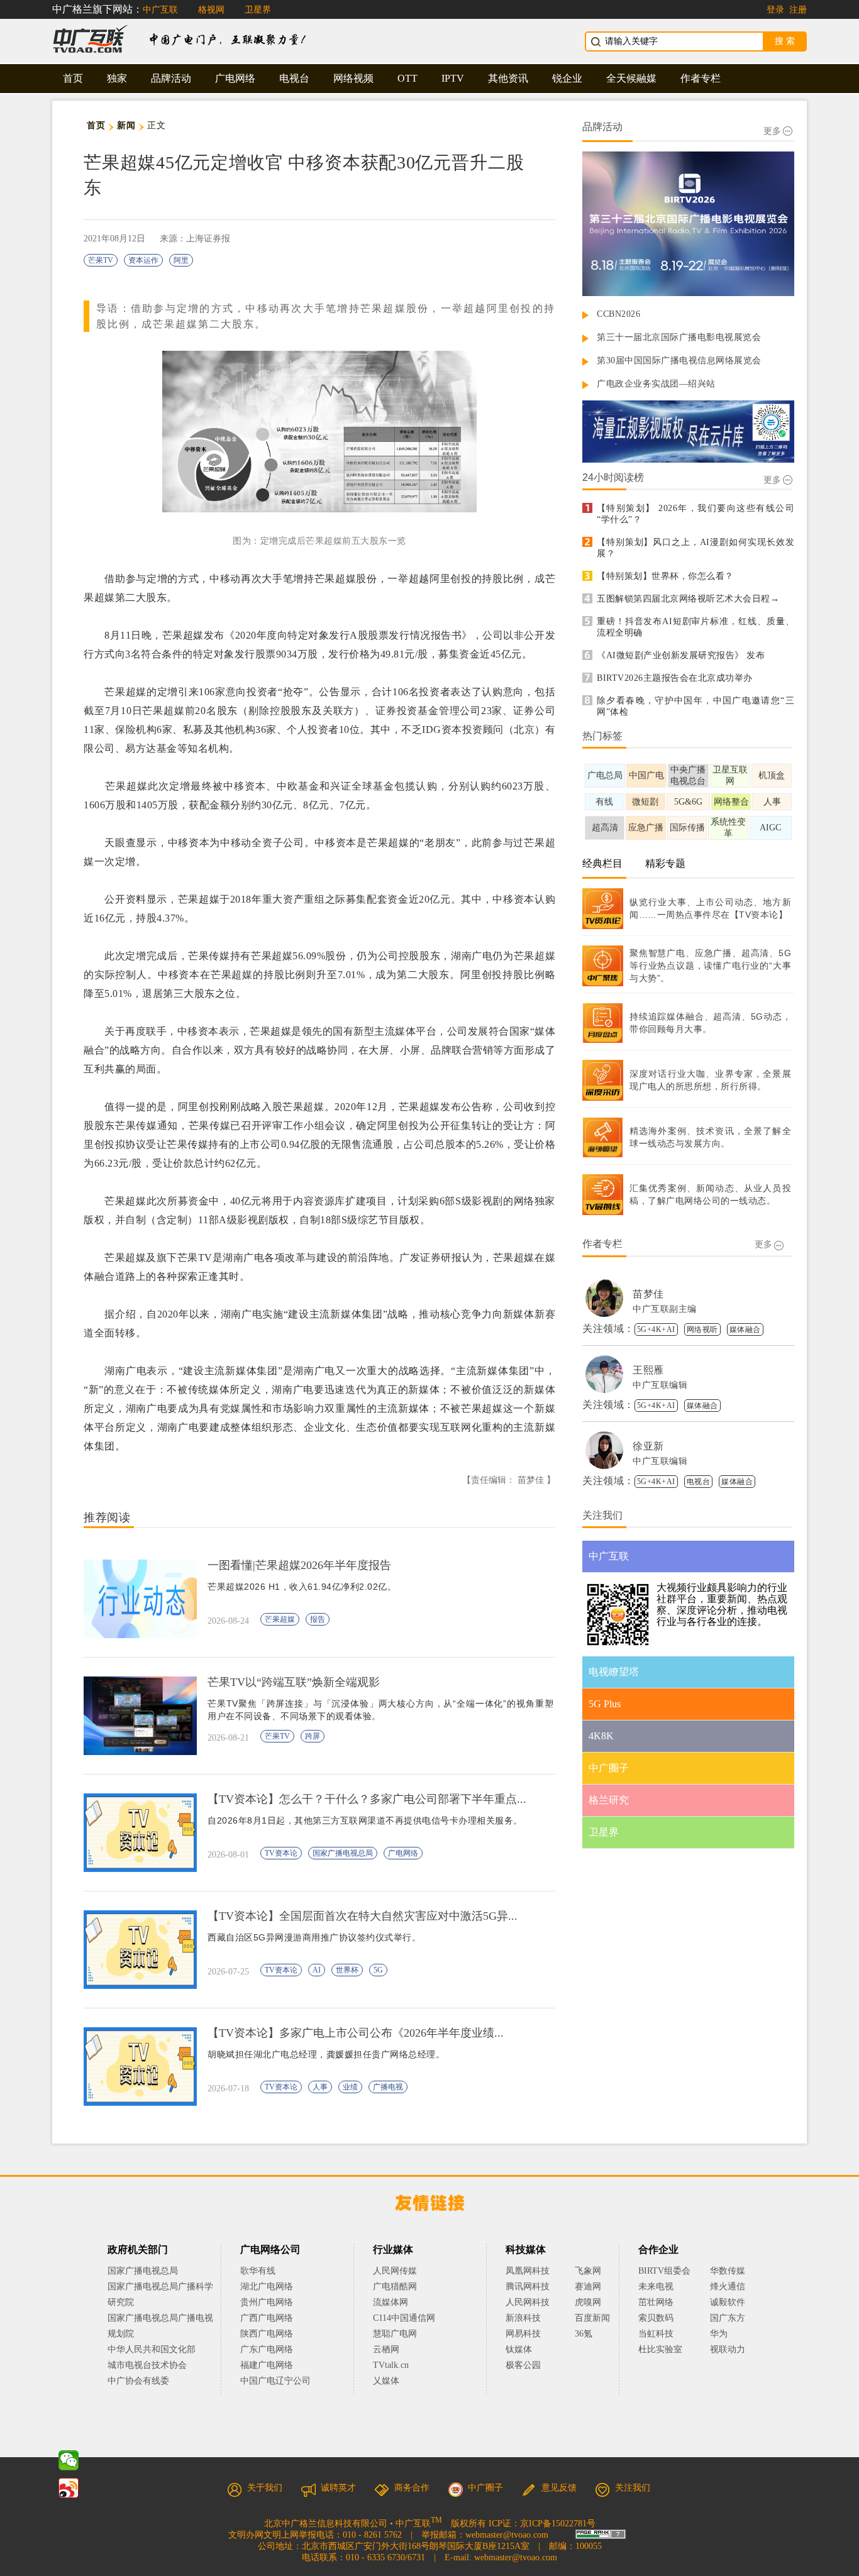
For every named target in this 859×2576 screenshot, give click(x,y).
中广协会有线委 (138, 2381)
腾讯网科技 (528, 2287)
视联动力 (728, 2349)
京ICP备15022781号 (558, 2524)
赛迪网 (588, 2287)
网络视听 (702, 1329)
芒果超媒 (280, 1619)
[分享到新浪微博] (69, 2488)
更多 (772, 131)
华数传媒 (728, 2271)
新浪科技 (523, 2318)
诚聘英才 (338, 2488)
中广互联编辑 (660, 1385)
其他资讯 (508, 78)
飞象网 (588, 2271)
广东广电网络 (267, 2349)
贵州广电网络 (267, 2302)
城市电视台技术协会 (147, 2365)
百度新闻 (592, 2318)
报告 (318, 1619)
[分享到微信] (69, 2460)
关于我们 (265, 2488)
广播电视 (388, 2087)
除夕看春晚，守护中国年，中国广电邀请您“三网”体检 (696, 706)
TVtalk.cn (391, 2365)
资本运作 (143, 260)
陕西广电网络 (267, 2334)
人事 (320, 2087)
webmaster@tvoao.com (507, 2535)
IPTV (453, 78)
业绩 (350, 2087)
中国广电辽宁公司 (275, 2381)
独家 (117, 78)
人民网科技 (528, 2302)
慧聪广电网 (395, 2334)
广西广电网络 (267, 2318)
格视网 (211, 10)
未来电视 (656, 2287)
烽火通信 (728, 2287)
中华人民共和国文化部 (152, 2349)
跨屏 (313, 1736)
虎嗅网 (588, 2302)
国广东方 (728, 2318)
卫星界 (258, 10)
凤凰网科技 (528, 2271)
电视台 (294, 78)
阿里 (181, 260)
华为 (728, 2334)
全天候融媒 (631, 78)
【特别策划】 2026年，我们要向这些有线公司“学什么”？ (696, 514)
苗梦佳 (648, 1294)
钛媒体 (519, 2349)
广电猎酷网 (395, 2287)
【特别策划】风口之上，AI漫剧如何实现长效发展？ (696, 548)
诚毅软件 (728, 2302)
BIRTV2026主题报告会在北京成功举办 (675, 678)
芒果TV (101, 260)
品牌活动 (171, 78)
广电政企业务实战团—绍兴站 (656, 384)
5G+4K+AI (656, 1329)
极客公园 (523, 2365)
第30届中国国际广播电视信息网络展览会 (679, 361)
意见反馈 (559, 2488)
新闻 (126, 125)
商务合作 (412, 2488)
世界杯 (347, 1970)
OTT (407, 78)
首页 (73, 78)
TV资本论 (281, 1853)
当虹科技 (656, 2334)
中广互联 (160, 10)
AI (317, 1970)
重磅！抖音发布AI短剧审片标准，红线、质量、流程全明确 (696, 627)
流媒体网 (391, 2302)
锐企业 (567, 78)
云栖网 (386, 2349)
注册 (798, 10)
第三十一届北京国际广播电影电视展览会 (679, 337)
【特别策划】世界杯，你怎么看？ (665, 576)
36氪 (584, 2334)
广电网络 (235, 78)
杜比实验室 (660, 2349)
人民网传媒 (395, 2271)
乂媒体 (386, 2381)
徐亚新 (648, 1446)
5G (378, 1970)
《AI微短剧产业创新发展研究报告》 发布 (681, 655)
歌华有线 (258, 2271)
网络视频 (353, 78)
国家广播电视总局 (343, 1853)
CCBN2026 (618, 314)
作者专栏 (701, 78)
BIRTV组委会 (664, 2271)
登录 (775, 10)
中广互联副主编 (665, 1309)
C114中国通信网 (404, 2318)
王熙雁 (648, 1370)
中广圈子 (485, 2488)
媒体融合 (745, 1329)
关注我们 (633, 2488)
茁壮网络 (656, 2302)
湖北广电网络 (267, 2287)
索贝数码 (656, 2318)
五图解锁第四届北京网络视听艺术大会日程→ (688, 599)
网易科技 (523, 2334)
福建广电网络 (267, 2365)
